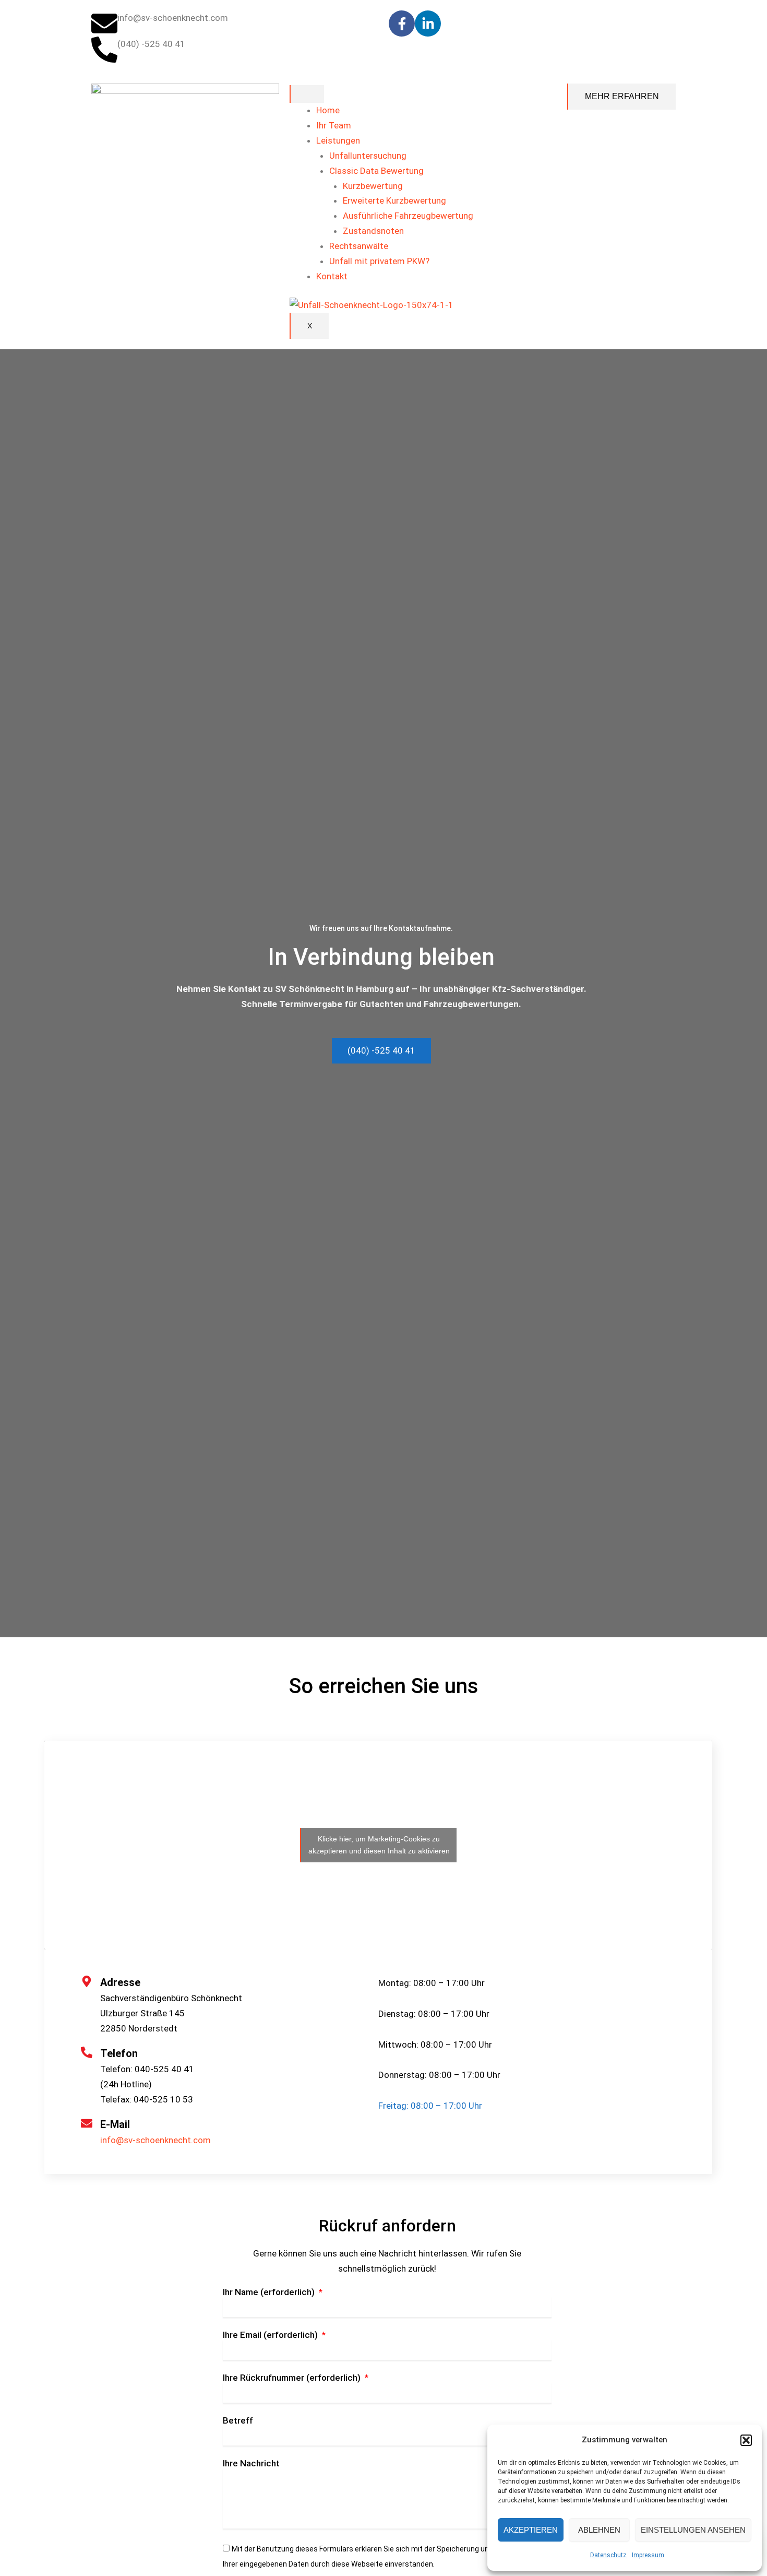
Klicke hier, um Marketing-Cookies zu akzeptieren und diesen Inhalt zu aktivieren (379, 1845)
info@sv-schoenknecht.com (155, 2140)
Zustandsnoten (373, 231)
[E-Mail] (87, 2123)
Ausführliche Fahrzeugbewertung (408, 216)
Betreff (238, 2420)
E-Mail (115, 2124)
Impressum (648, 2555)
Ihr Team (334, 125)
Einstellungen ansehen (693, 2530)
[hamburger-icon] (307, 94)
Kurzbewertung (373, 186)
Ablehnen (599, 2530)
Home (328, 110)
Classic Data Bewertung (376, 171)
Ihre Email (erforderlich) (271, 2335)
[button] (746, 2440)
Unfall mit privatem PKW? (379, 261)
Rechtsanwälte (359, 246)
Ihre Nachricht (251, 2463)
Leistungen (338, 140)
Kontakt (332, 276)
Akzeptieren (531, 2530)
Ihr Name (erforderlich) (270, 2292)
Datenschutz (608, 2555)
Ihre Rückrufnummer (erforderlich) (293, 2378)
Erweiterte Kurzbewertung (394, 200)
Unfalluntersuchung (368, 156)
